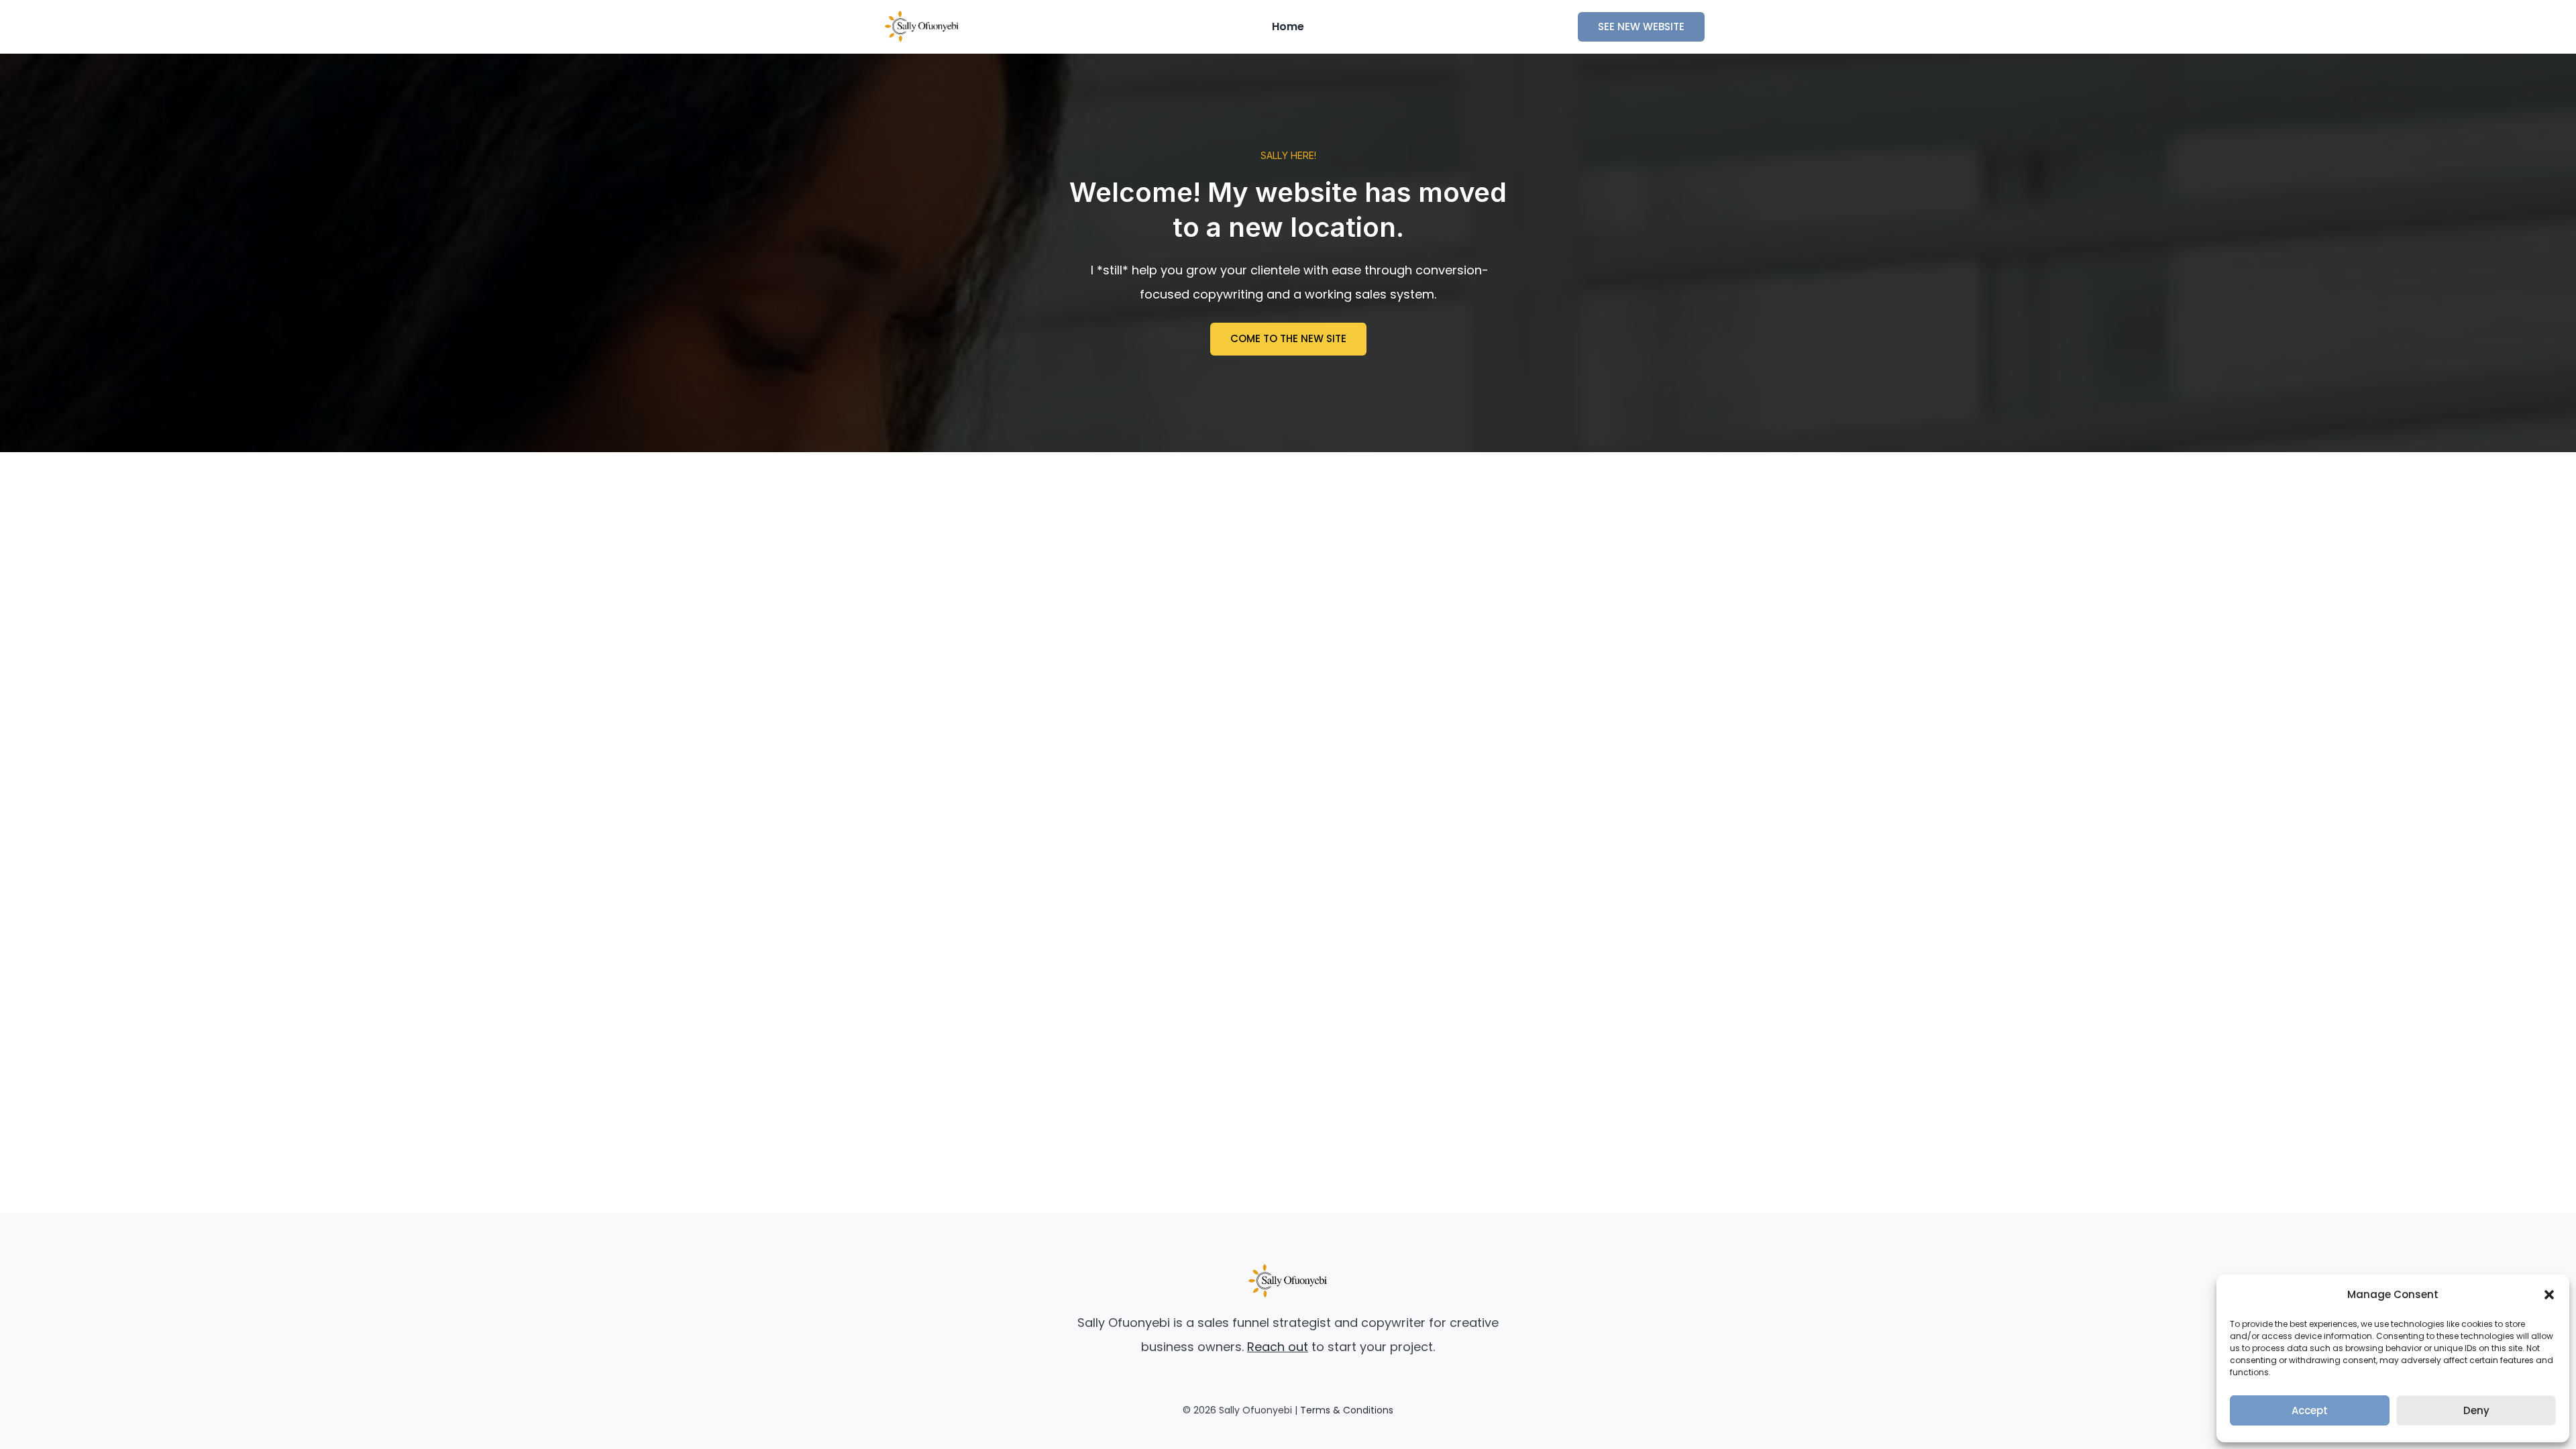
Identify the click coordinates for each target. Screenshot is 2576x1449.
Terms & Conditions (1347, 1410)
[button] (2549, 1295)
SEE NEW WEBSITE (1641, 26)
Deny (2476, 1410)
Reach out (1278, 1347)
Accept (2310, 1410)
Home (1288, 26)
